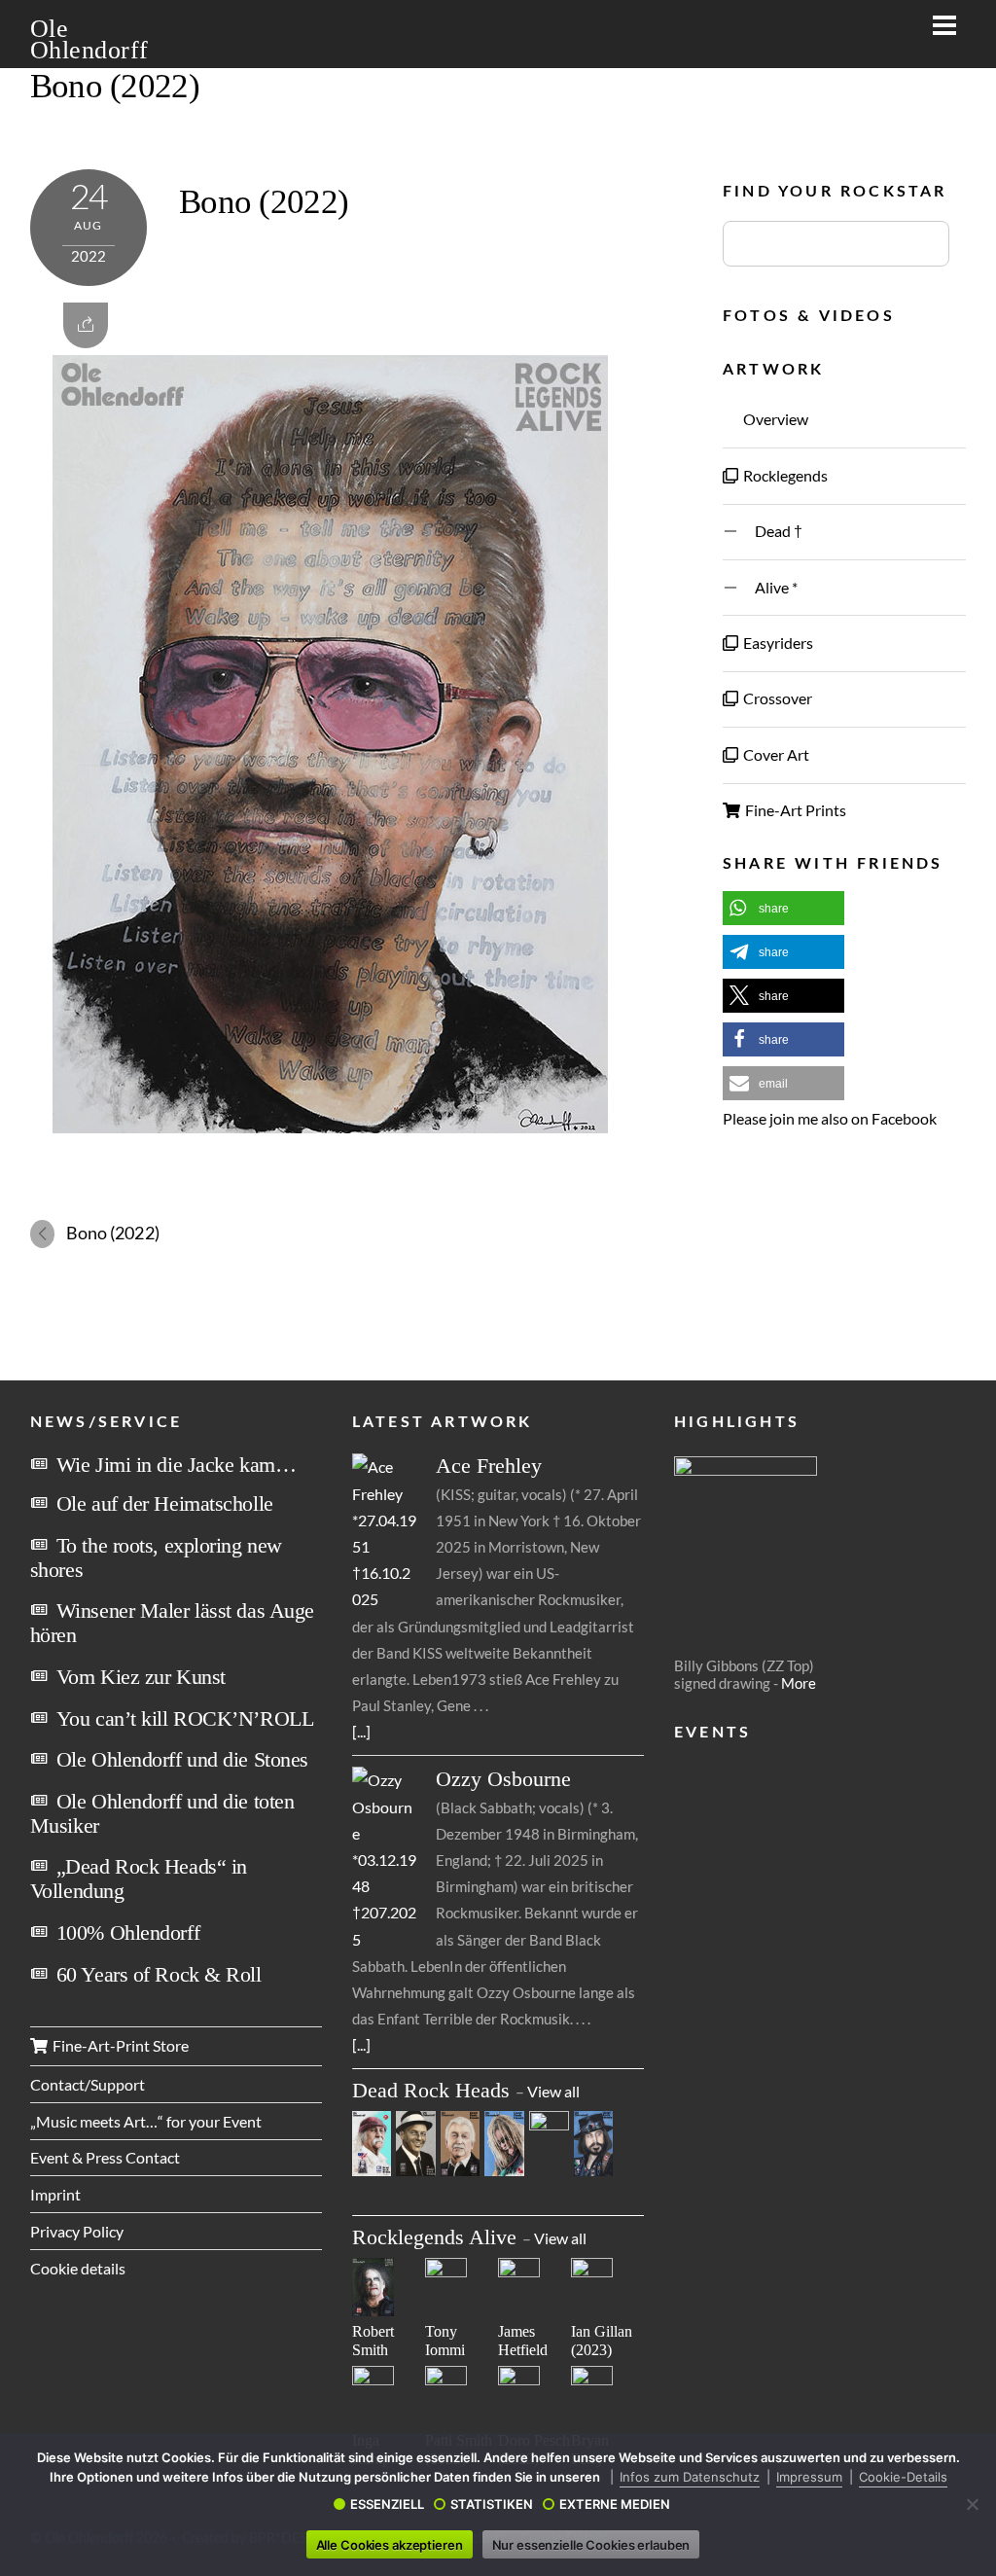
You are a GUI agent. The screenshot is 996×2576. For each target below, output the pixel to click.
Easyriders (777, 643)
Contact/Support (88, 2084)
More (799, 1683)
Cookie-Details (903, 2477)
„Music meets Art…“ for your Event (146, 2121)
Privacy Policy (77, 2231)
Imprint (55, 2194)
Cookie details (78, 2268)
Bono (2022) (115, 86)
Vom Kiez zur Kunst (141, 1677)
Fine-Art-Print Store (119, 2045)
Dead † (771, 531)
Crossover (776, 698)
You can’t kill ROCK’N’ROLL (185, 1718)
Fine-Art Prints (794, 810)
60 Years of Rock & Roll (159, 1974)
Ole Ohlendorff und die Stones (182, 1759)
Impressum (809, 2477)
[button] (783, 908)
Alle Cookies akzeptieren (390, 2545)
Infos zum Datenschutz (690, 2477)
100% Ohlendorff (128, 1932)
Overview (774, 419)
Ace (489, 1466)
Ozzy (503, 1779)
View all (553, 2091)
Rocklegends (784, 475)
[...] (361, 1731)
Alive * (769, 587)
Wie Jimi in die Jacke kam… (177, 1465)
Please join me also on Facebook (830, 1118)
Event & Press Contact (105, 2157)
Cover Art (775, 754)
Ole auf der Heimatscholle (165, 1503)
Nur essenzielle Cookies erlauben (591, 2545)
